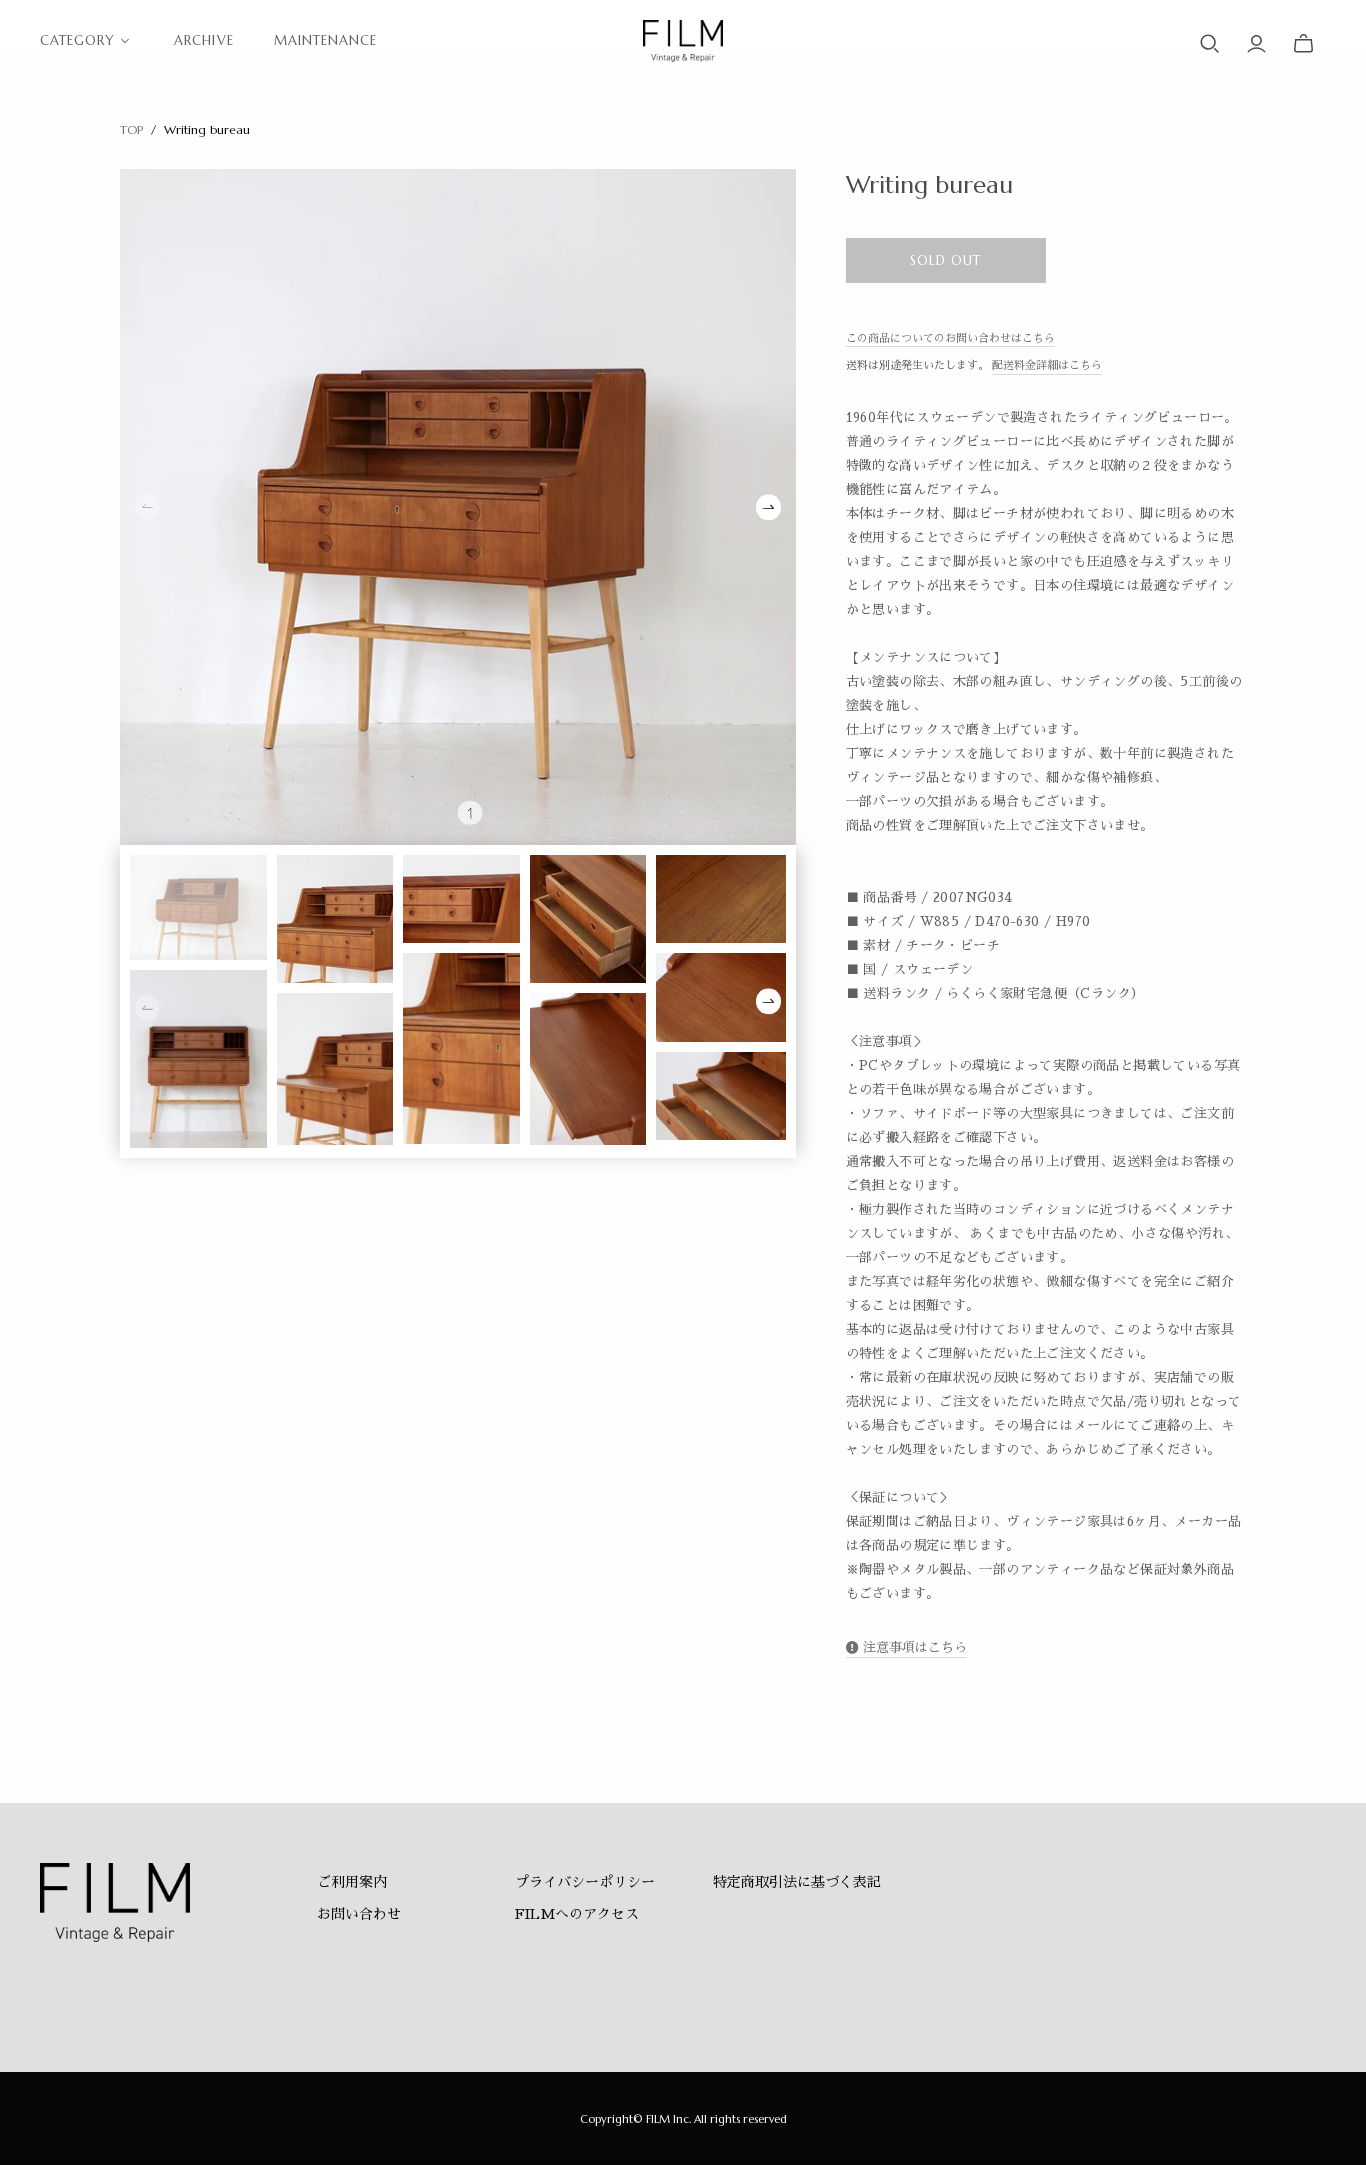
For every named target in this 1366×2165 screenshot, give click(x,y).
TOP (131, 129)
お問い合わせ (359, 1914)
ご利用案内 (352, 1882)
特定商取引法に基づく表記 (797, 1882)
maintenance (325, 40)
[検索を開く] (1210, 44)
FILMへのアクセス (577, 1914)
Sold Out (945, 260)
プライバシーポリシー (585, 1882)
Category (77, 40)
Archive (203, 40)
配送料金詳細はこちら (1047, 365)
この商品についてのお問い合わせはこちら (950, 338)
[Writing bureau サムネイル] (198, 907)
